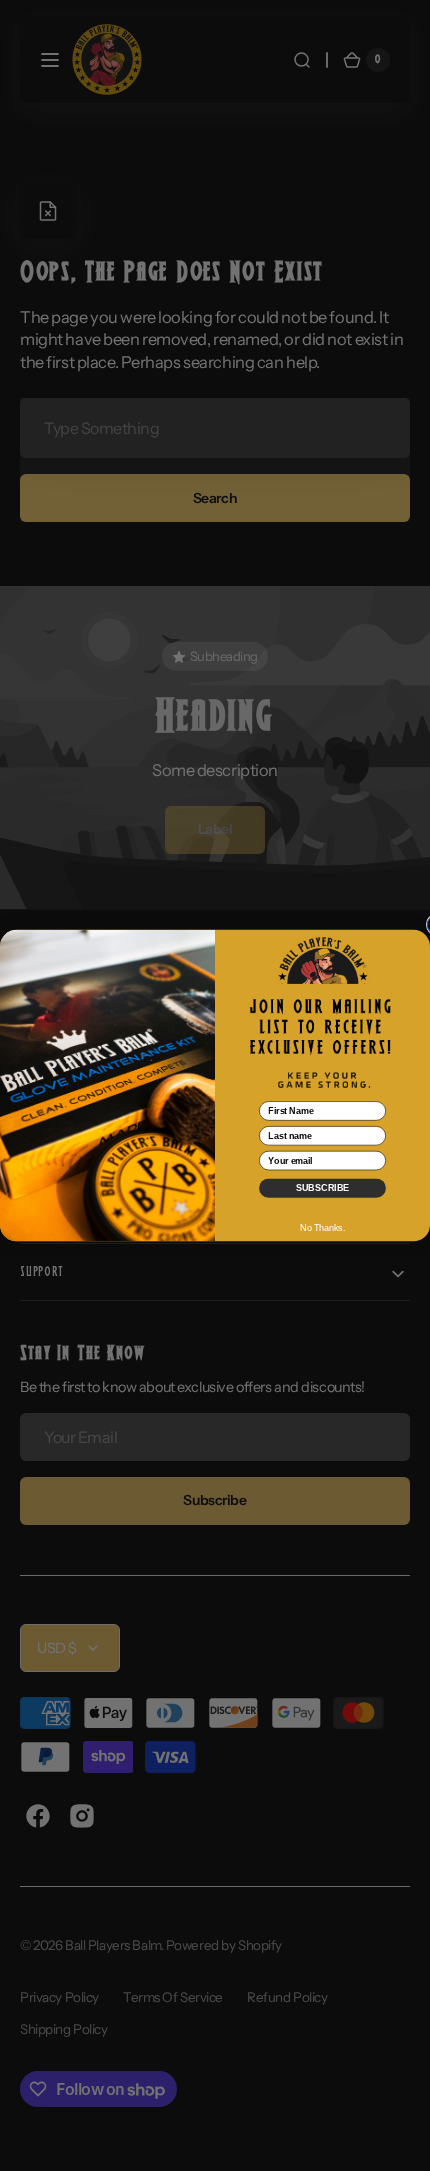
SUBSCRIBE (322, 1187)
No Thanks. (322, 1228)
